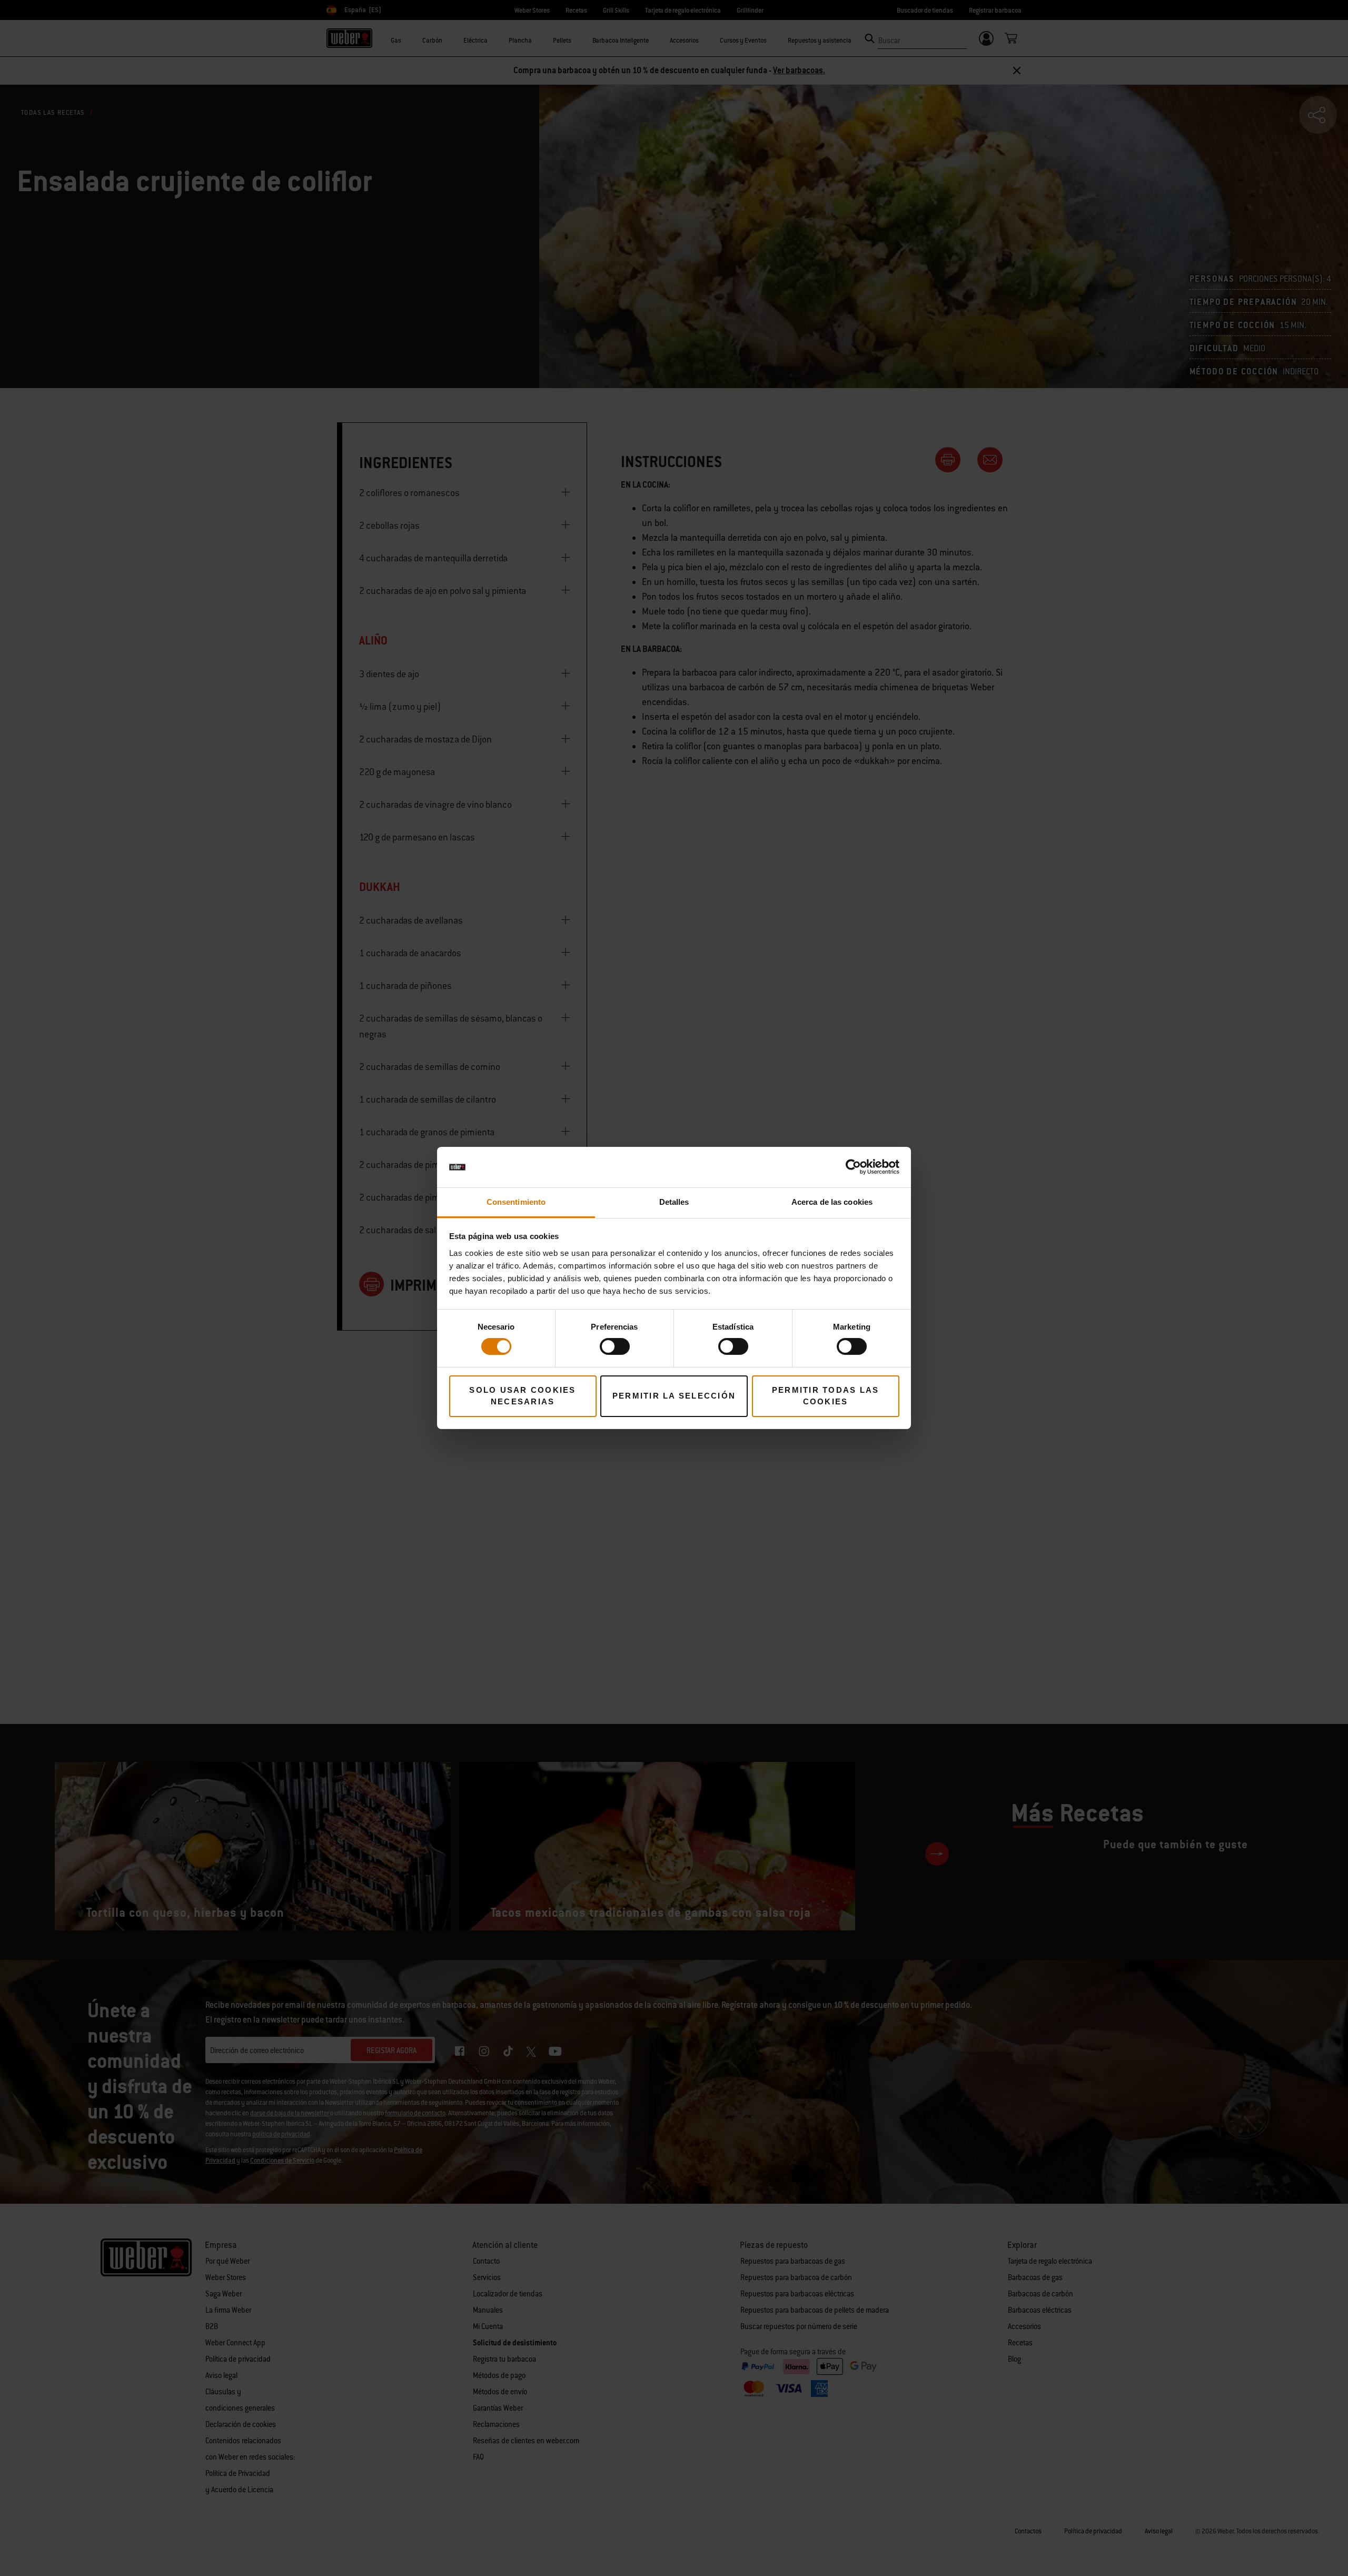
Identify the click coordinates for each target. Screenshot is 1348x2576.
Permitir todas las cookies (826, 1396)
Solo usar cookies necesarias (522, 1396)
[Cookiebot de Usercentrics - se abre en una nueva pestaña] (853, 1167)
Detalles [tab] (674, 1202)
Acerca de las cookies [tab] (832, 1202)
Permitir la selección (674, 1396)
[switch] (615, 1346)
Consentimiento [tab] (516, 1202)
